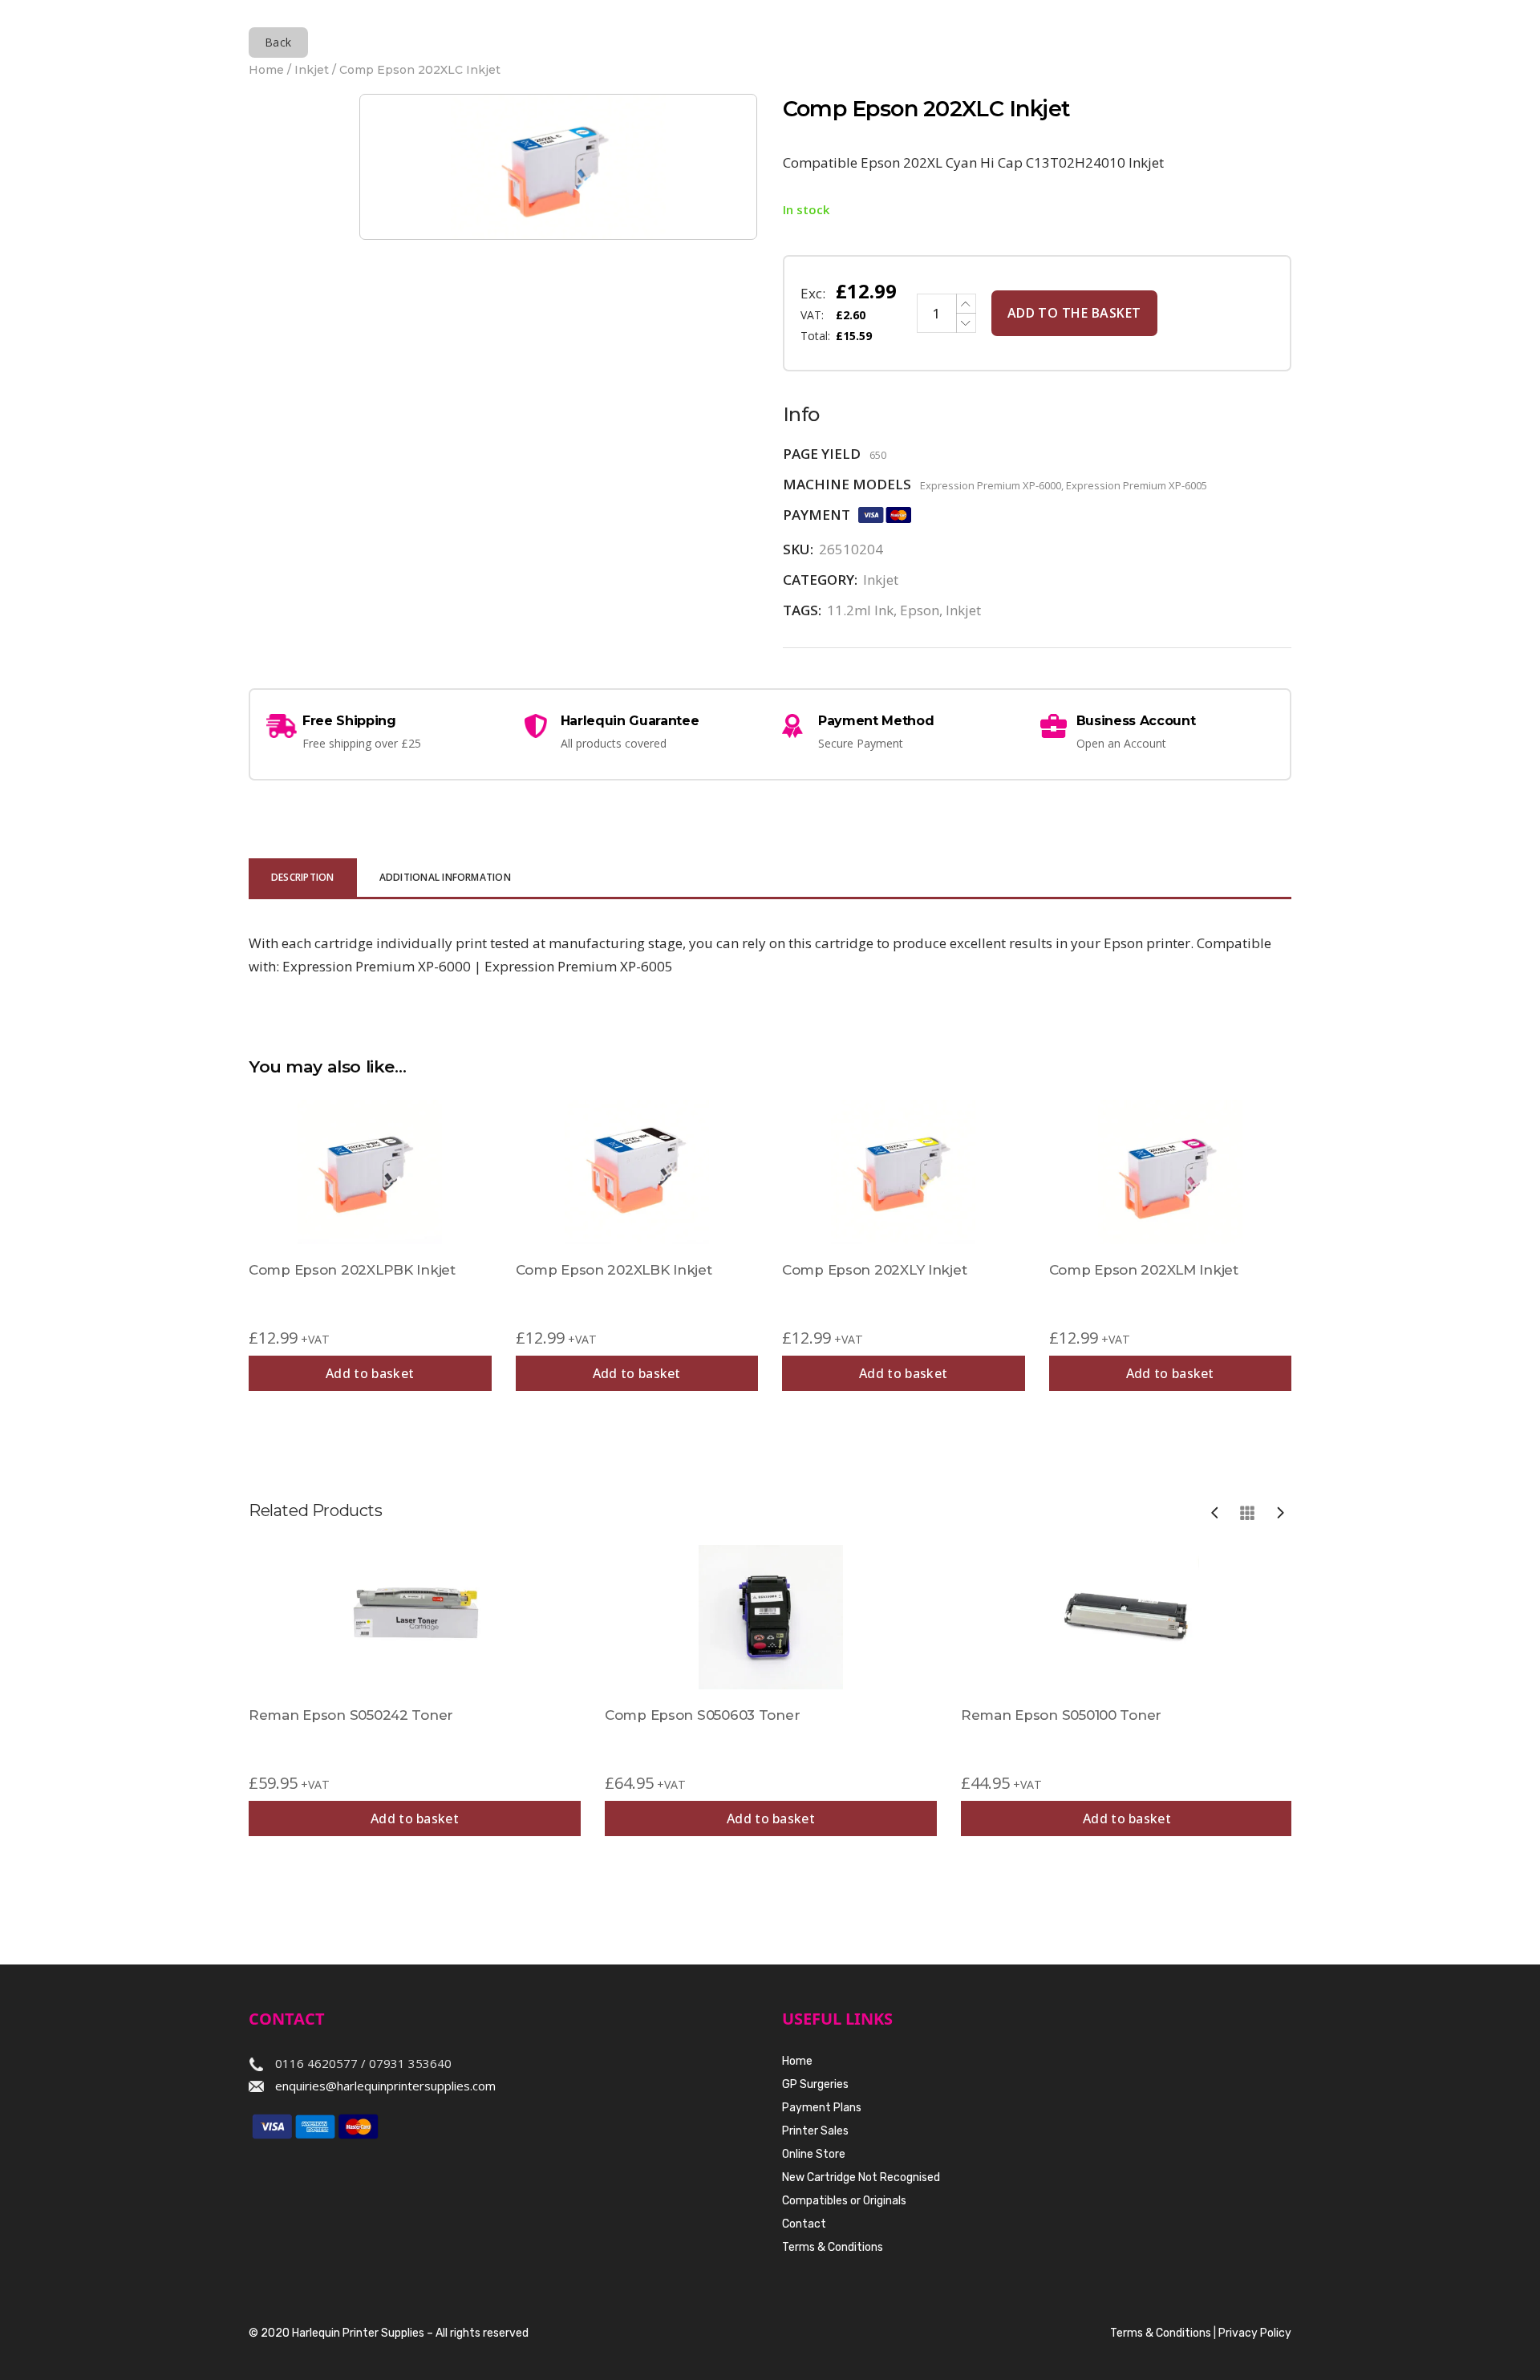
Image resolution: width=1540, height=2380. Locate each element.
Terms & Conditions (833, 2247)
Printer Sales (815, 2131)
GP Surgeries (815, 2084)
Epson (920, 610)
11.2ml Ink (860, 610)
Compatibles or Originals (844, 2201)
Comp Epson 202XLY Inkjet (874, 1270)
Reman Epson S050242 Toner (351, 1715)
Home (266, 70)
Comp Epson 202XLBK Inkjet (614, 1270)
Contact (804, 2224)
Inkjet (312, 70)
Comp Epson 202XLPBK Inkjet (352, 1270)
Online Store (814, 2154)
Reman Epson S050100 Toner (1061, 1715)
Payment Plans (822, 2108)
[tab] (303, 879)
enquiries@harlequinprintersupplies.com (385, 2086)
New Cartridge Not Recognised (861, 2177)
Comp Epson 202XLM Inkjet (1144, 1270)
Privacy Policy (1255, 2333)
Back (278, 42)
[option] (415, 1691)
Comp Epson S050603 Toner (702, 1715)
